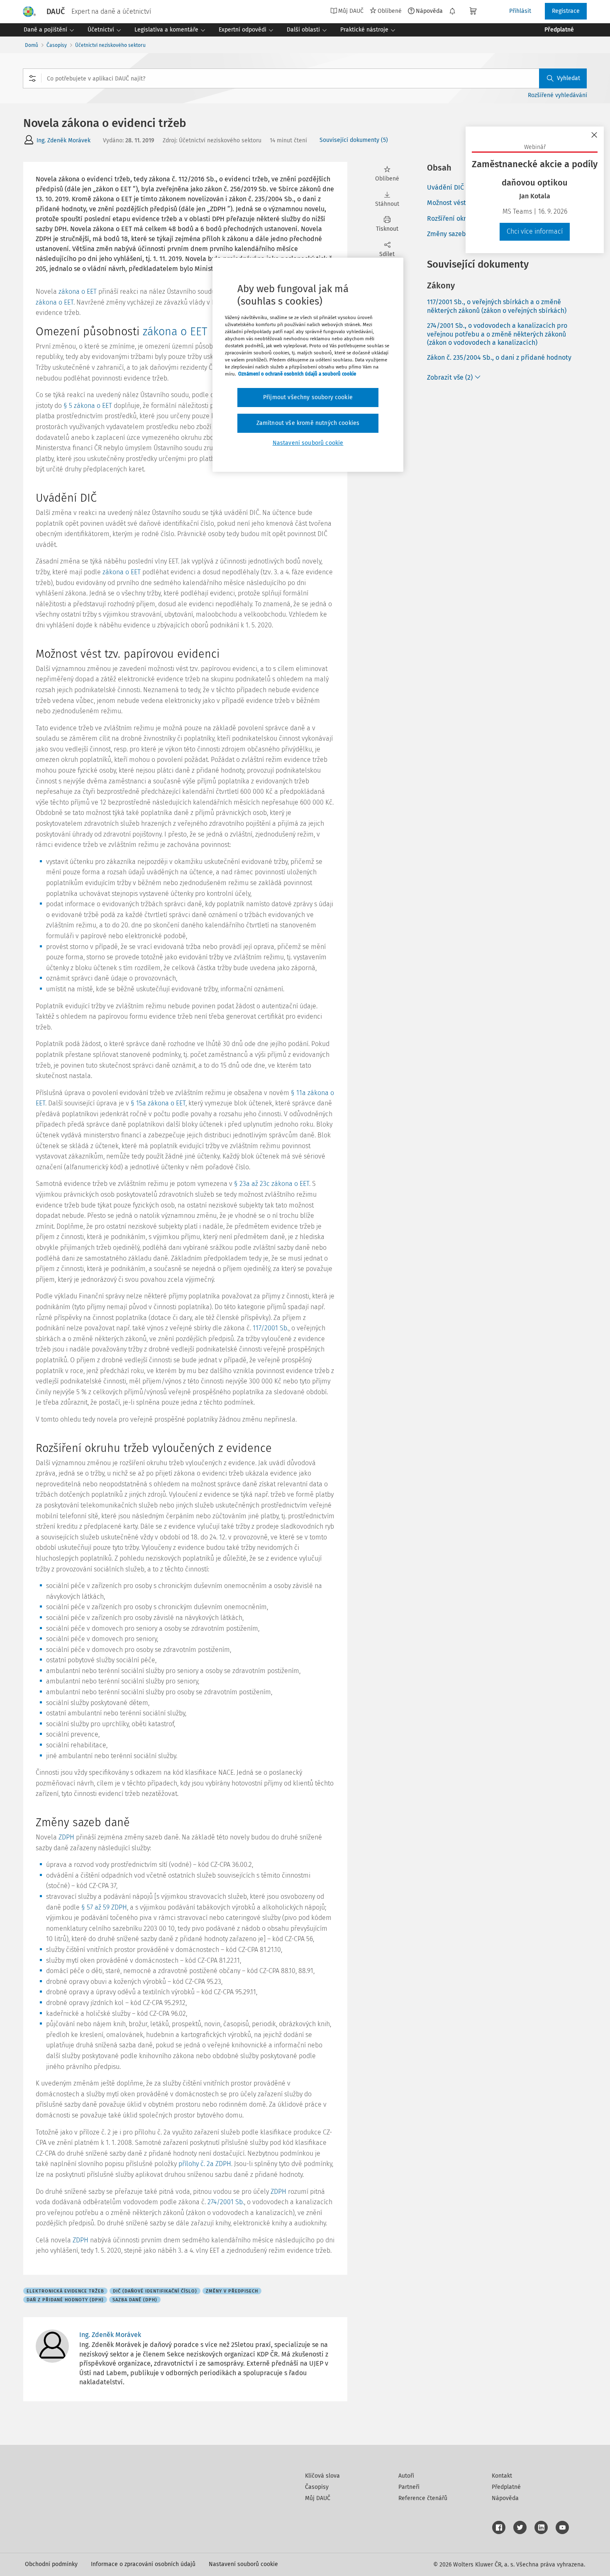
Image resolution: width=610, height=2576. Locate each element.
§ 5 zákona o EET (88, 406)
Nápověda (429, 11)
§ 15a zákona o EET (158, 1103)
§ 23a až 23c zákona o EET (272, 1184)
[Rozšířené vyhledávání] (32, 78)
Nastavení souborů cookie (243, 2564)
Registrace (566, 11)
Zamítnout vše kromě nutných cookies (308, 423)
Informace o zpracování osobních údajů (143, 2564)
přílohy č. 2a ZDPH (205, 2164)
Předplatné (506, 2487)
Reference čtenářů (423, 2498)
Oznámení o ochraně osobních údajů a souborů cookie (297, 374)
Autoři (406, 2476)
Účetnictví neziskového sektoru (110, 45)
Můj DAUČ (318, 2498)
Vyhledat (569, 78)
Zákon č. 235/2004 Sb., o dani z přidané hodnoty (499, 357)
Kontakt (502, 2476)
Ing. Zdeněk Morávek (63, 140)
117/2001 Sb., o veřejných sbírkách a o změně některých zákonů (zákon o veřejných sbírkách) (497, 306)
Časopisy (57, 45)
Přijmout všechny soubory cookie (308, 397)
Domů (32, 45)
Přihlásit (520, 11)
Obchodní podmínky (51, 2564)
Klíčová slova (322, 2476)
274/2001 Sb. (226, 2202)
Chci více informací (535, 231)
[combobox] (305, 78)
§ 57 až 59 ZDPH (104, 1907)
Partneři (409, 2487)
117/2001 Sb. (271, 1328)
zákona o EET (78, 292)
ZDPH (66, 1837)
